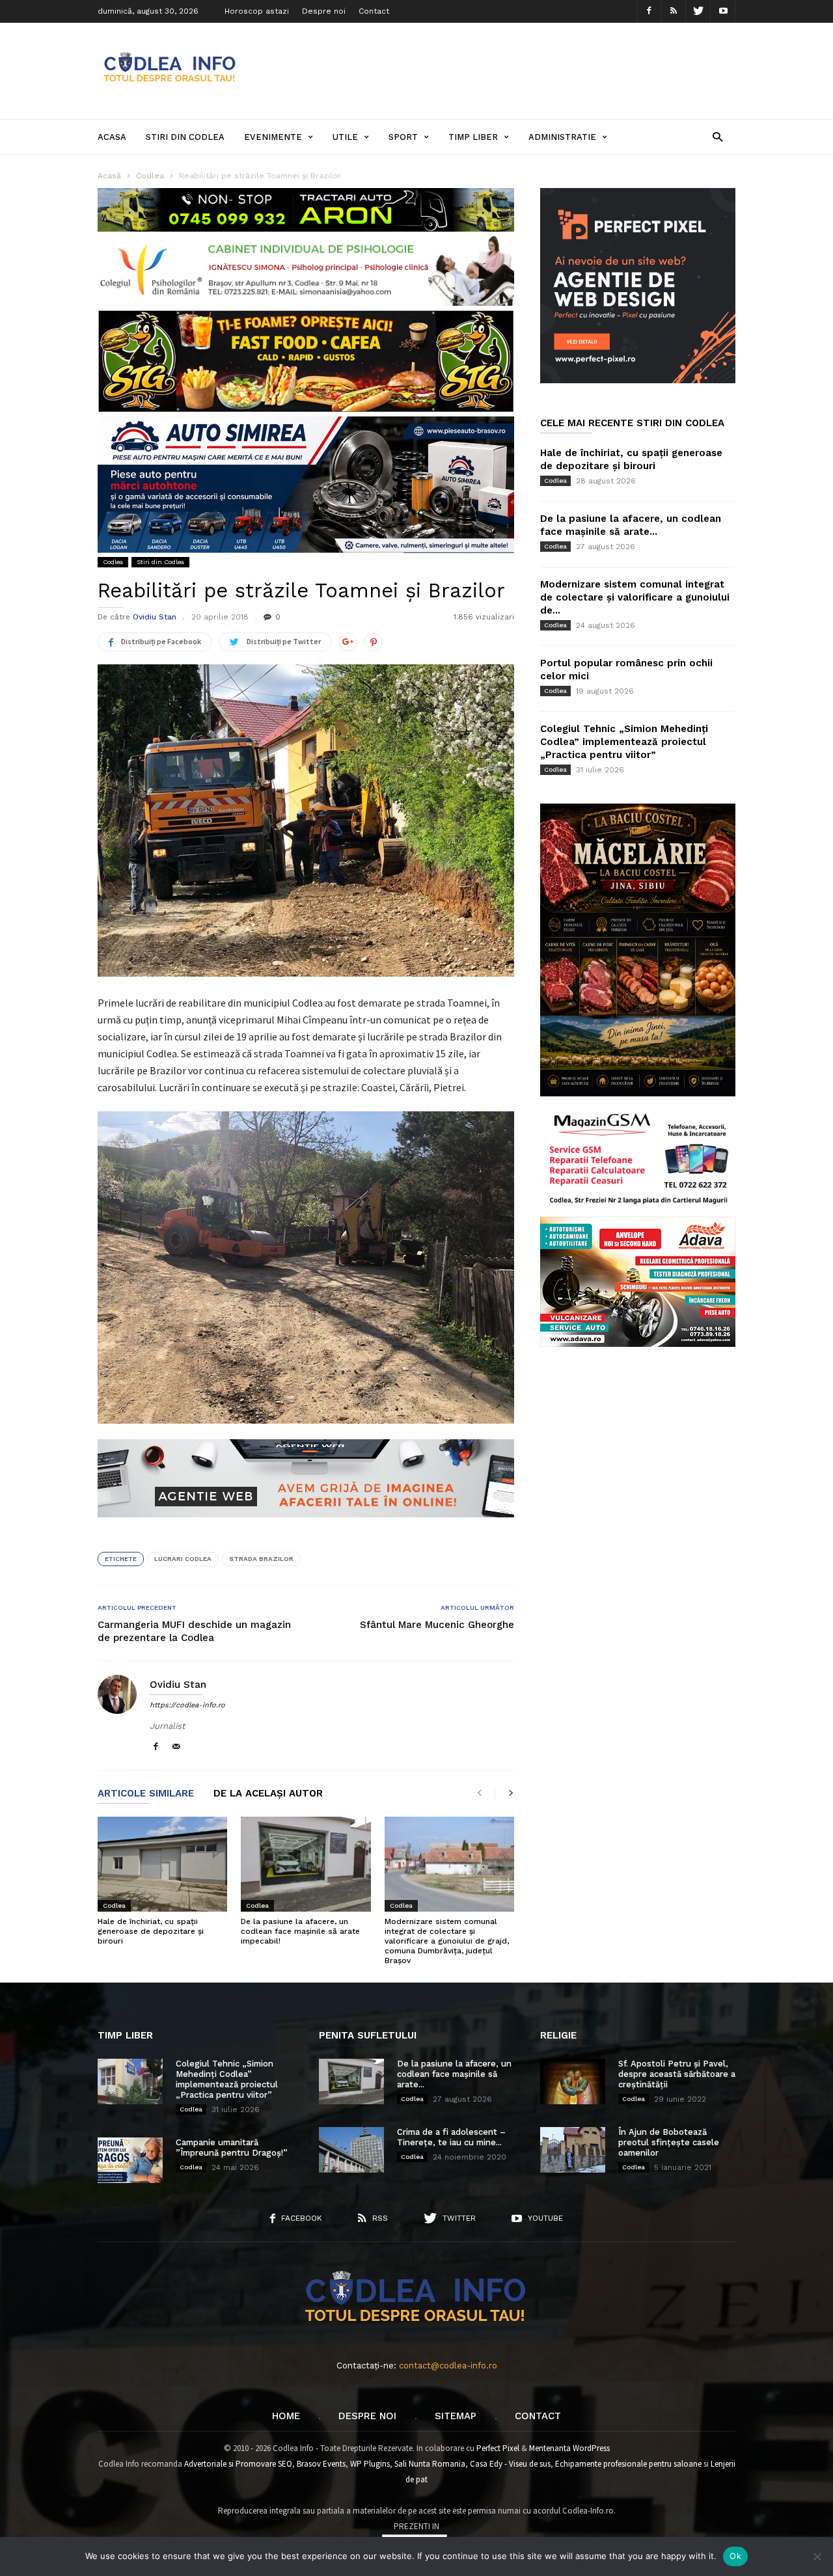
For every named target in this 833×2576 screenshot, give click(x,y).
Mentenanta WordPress (569, 2448)
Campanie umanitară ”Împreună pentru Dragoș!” (232, 2148)
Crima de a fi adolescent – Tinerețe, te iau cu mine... (451, 2137)
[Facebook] (649, 11)
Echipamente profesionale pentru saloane (628, 2464)
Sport (403, 137)
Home (286, 2416)
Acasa (112, 137)
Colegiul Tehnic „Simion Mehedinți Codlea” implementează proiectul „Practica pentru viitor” (624, 742)
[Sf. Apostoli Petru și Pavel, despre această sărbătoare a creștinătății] (573, 2081)
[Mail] (176, 1747)
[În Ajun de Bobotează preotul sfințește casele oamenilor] (573, 2150)
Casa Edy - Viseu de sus (510, 2464)
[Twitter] (698, 11)
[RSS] (674, 11)
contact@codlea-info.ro (448, 2366)
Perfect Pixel (498, 2448)
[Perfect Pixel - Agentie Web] (638, 380)
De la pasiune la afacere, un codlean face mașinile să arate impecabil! (300, 1931)
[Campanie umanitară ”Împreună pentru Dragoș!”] (130, 2160)
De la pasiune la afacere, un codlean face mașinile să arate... (454, 2074)
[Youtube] (723, 11)
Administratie (562, 137)
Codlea (113, 562)
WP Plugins (370, 2464)
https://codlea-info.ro (187, 1705)
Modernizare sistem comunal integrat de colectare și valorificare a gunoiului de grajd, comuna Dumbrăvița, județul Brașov (447, 1941)
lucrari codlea (183, 1559)
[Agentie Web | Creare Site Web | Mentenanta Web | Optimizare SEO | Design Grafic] (306, 1527)
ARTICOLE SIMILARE (146, 1794)
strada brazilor (261, 1559)
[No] (817, 2556)
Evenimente (273, 137)
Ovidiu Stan (155, 617)
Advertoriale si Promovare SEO (238, 2464)
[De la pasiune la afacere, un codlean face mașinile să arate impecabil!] (306, 1864)
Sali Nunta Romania (430, 2464)
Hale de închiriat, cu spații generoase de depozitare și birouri (151, 1931)
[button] (717, 136)
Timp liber (473, 137)
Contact (374, 11)
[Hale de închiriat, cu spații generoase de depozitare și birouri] (162, 1864)
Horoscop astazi (257, 11)
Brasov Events (321, 2464)
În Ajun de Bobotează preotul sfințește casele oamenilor (669, 2142)
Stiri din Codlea (185, 137)
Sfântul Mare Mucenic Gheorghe (437, 1625)
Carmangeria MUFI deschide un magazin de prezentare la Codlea (194, 1631)
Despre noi (324, 11)
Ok (735, 2556)
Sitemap (456, 2416)
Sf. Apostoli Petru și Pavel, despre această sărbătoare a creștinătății (677, 2074)
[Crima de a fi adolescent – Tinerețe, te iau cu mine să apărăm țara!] (351, 2150)
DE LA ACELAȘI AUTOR (268, 1794)
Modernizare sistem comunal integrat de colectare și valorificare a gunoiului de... (635, 597)
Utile (345, 137)
